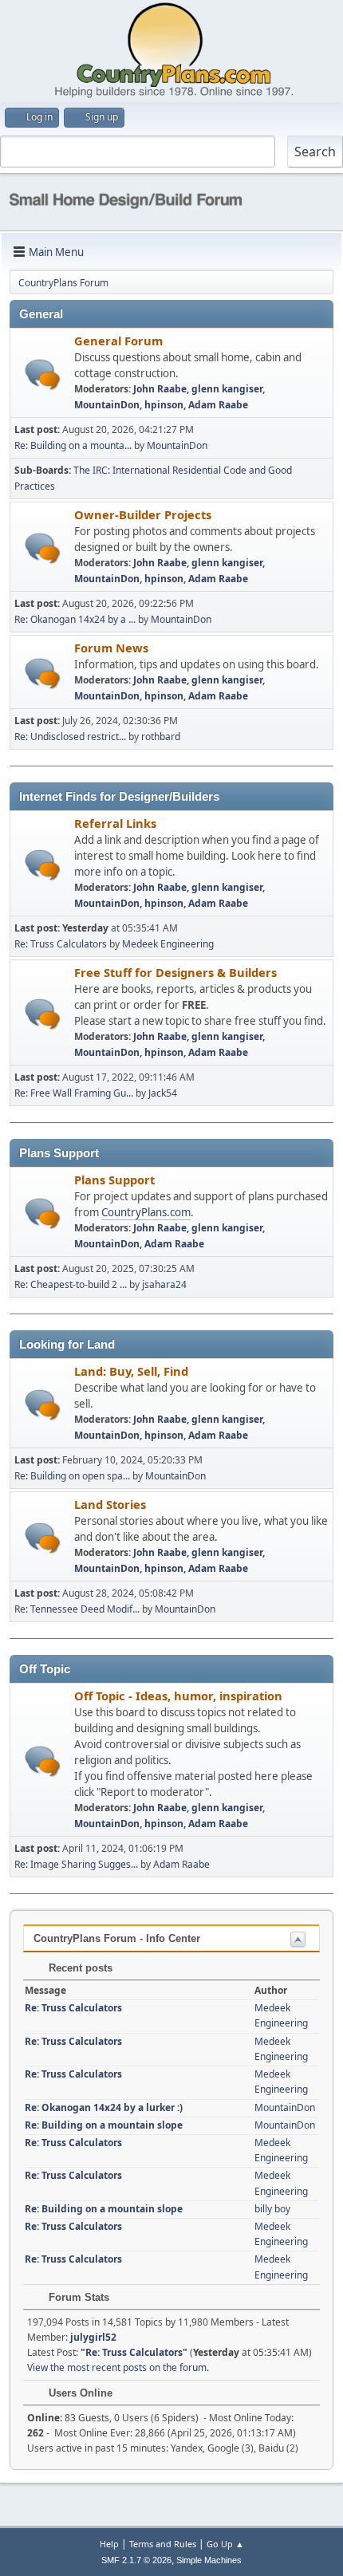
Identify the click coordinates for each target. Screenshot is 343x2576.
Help (109, 2544)
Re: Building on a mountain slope (104, 2125)
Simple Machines (209, 2560)
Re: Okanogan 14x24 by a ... (75, 619)
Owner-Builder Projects (143, 514)
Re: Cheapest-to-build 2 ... (71, 1284)
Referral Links (115, 823)
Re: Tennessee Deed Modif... (77, 1609)
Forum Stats (77, 2297)
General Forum (118, 341)
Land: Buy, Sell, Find (131, 1371)
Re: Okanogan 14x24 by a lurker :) (104, 2107)
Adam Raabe (218, 405)
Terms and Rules (163, 2544)
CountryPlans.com (146, 1212)
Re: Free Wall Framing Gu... (74, 1093)
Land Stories (110, 1504)
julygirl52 (93, 2337)
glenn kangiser (227, 389)
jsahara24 (164, 1284)
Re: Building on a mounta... (73, 445)
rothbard (161, 737)
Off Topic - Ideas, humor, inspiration (178, 1696)
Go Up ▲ (225, 2544)
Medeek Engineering (168, 944)
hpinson (164, 405)
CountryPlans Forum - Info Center (117, 1938)
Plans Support (114, 1180)
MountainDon (107, 405)
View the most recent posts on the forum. (118, 2367)
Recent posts (79, 1968)
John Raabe (160, 389)
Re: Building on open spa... (72, 1476)
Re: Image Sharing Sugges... (76, 1864)
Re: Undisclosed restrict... (70, 737)
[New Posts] (43, 374)
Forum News (111, 648)
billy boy (272, 2209)
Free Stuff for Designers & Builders (175, 972)
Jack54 (163, 1093)
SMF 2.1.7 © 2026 (136, 2560)
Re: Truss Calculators (61, 944)
